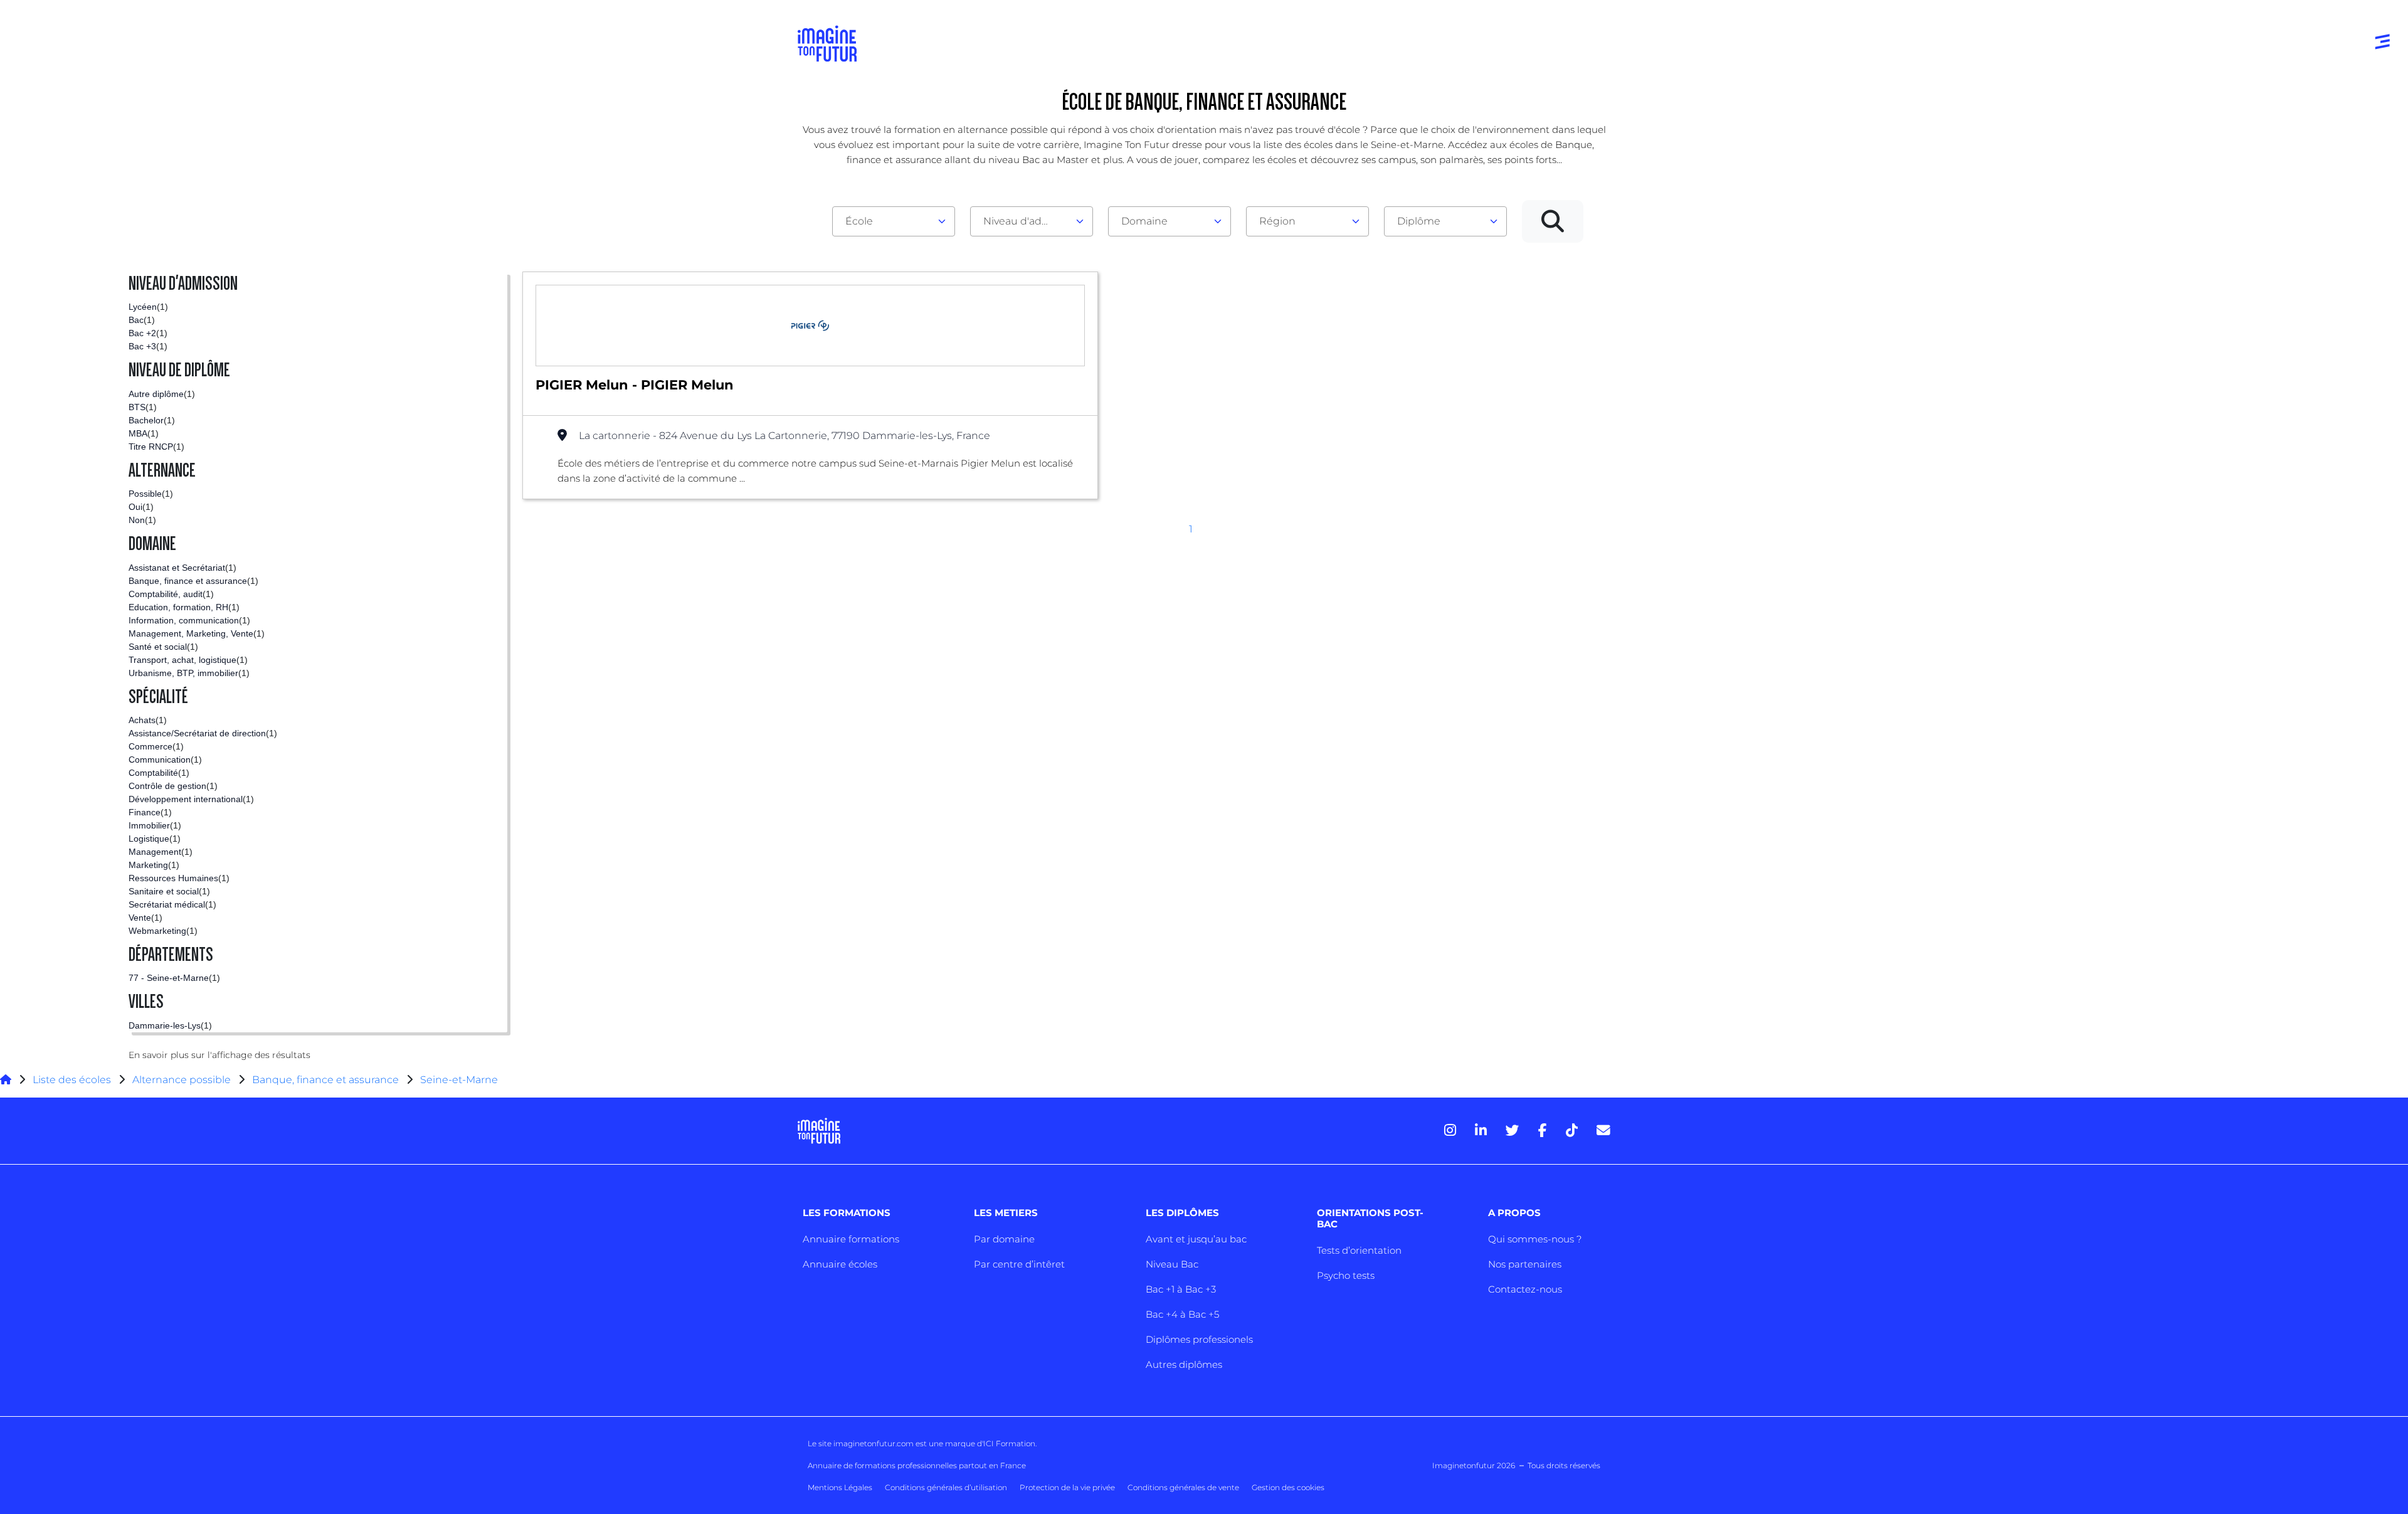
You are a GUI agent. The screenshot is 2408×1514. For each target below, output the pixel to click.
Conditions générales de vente (1183, 1487)
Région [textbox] (1277, 221)
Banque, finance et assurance (325, 1080)
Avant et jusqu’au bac (1196, 1239)
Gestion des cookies (1288, 1487)
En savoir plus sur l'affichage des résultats (219, 1055)
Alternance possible (182, 1080)
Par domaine (1004, 1239)
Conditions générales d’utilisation (946, 1487)
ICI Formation (1009, 1443)
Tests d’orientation (1359, 1250)
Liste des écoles (72, 1080)
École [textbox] (859, 221)
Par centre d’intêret (1019, 1264)
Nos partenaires (1525, 1264)
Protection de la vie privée (1067, 1487)
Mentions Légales (840, 1487)
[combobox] (894, 221)
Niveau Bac (1172, 1264)
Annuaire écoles (840, 1264)
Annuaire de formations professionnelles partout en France (917, 1465)
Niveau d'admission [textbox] (1027, 221)
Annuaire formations (851, 1239)
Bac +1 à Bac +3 (1181, 1289)
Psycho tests (1346, 1275)
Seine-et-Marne (459, 1080)
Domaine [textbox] (1144, 221)
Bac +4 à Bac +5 (1182, 1314)
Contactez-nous (1525, 1289)
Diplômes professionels (1199, 1339)
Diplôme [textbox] (1419, 221)
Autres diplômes (1184, 1364)
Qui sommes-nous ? (1535, 1239)
